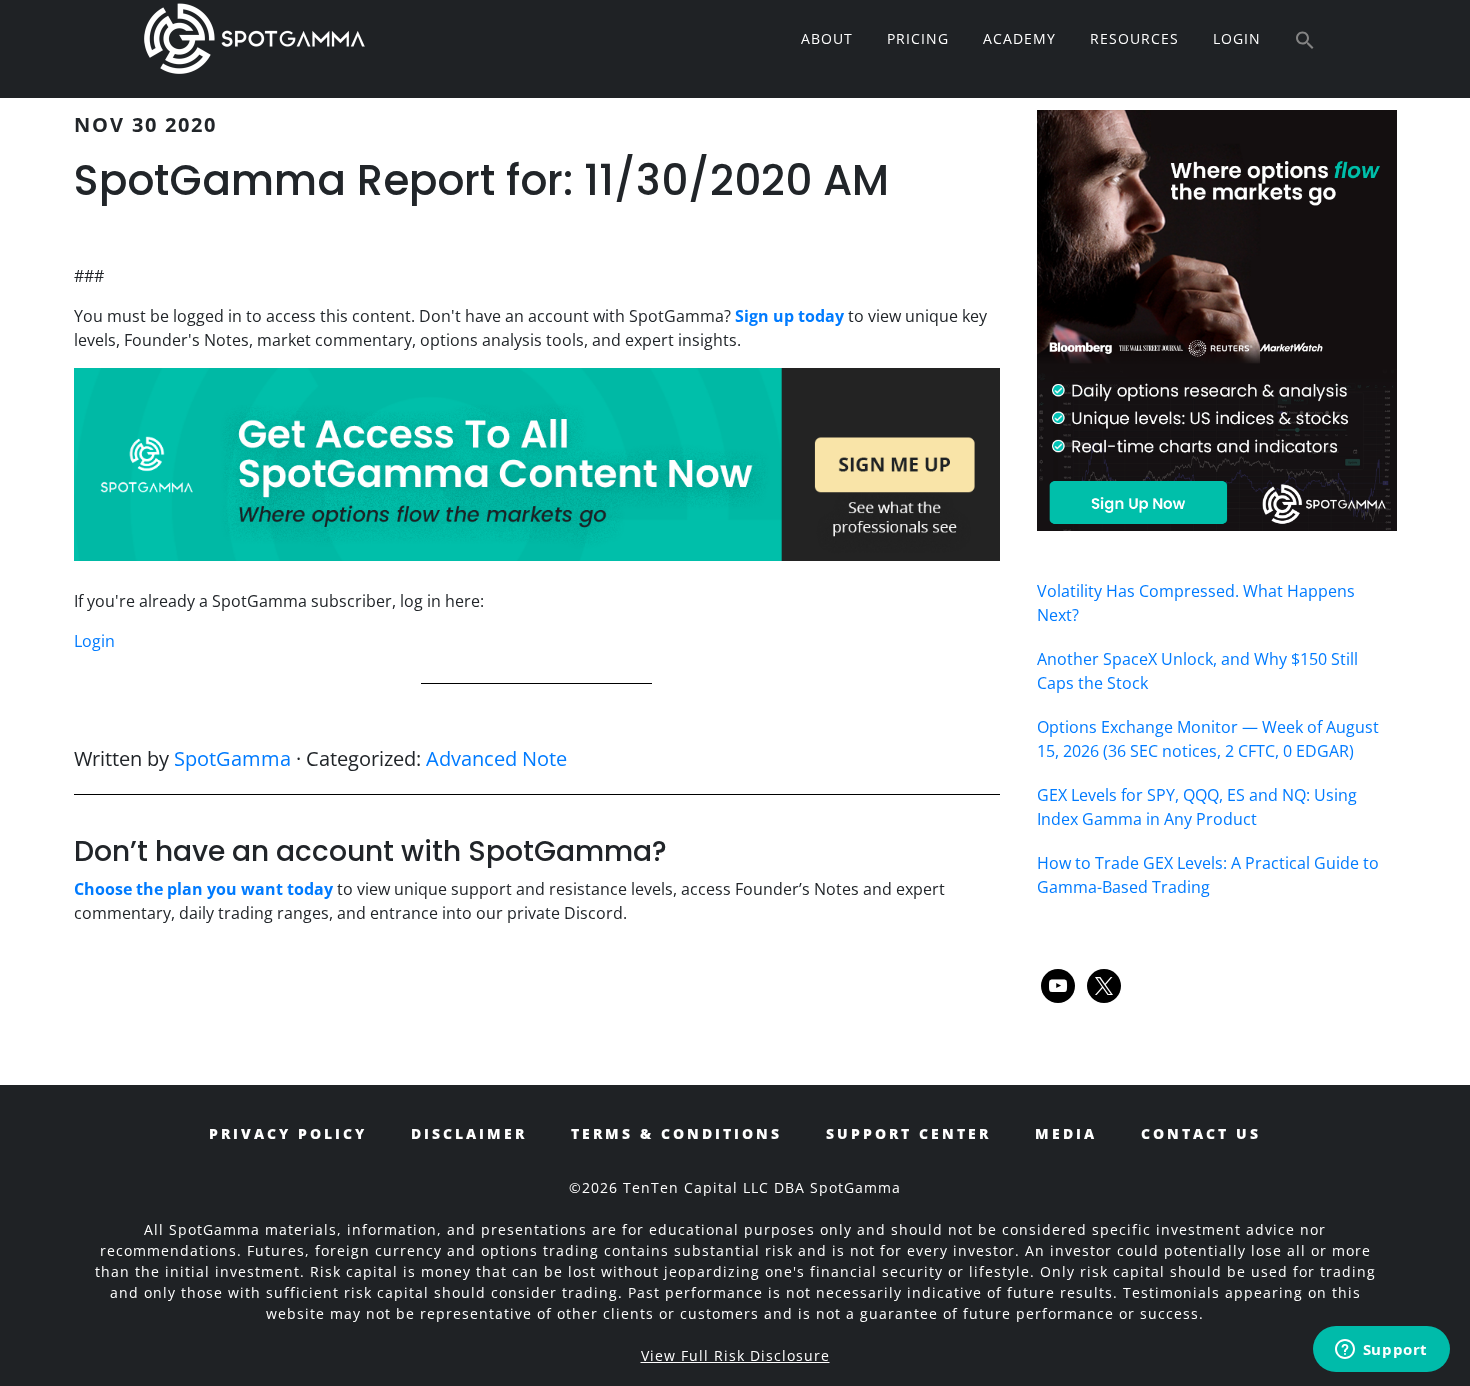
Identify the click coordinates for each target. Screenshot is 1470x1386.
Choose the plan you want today (203, 889)
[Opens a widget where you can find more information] (1381, 1351)
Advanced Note (496, 758)
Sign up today (789, 316)
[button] (1305, 41)
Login (94, 641)
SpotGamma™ (254, 38)
